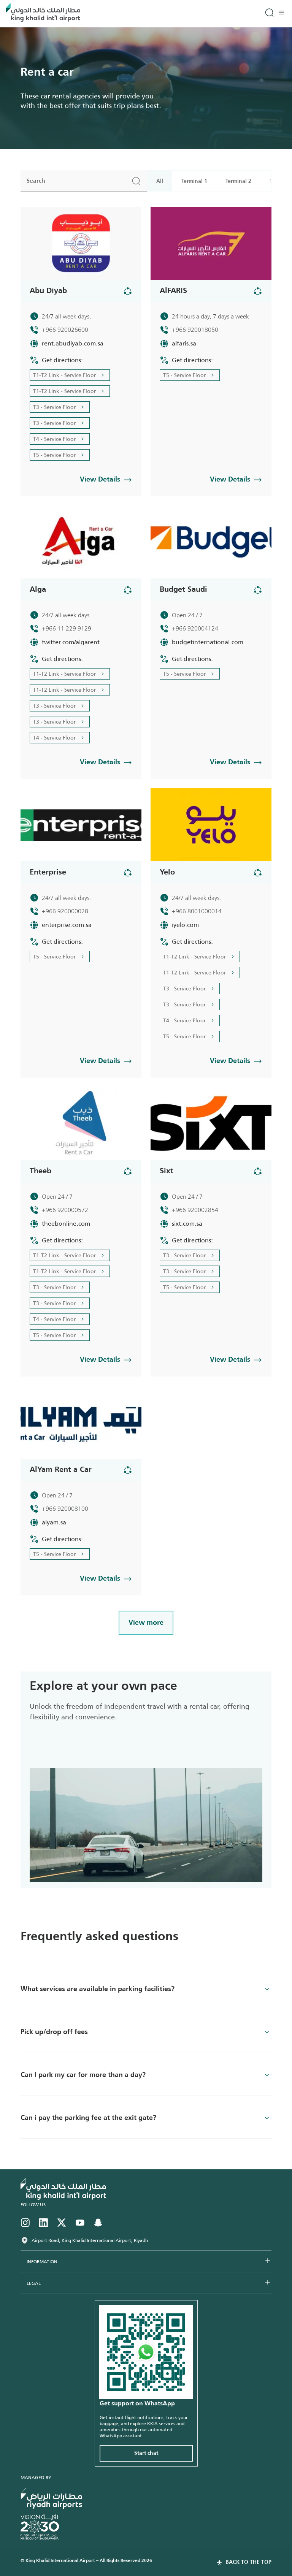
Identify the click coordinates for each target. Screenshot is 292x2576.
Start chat (146, 2453)
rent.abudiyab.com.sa (73, 343)
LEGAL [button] (34, 2283)
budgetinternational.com (208, 642)
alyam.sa (54, 1522)
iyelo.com (185, 925)
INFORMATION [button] (42, 2262)
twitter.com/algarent (71, 642)
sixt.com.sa (187, 1224)
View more (146, 1623)
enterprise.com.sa (67, 925)
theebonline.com (66, 1224)
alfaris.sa (184, 343)
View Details (100, 480)
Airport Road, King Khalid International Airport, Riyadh (90, 2240)
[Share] (128, 291)
